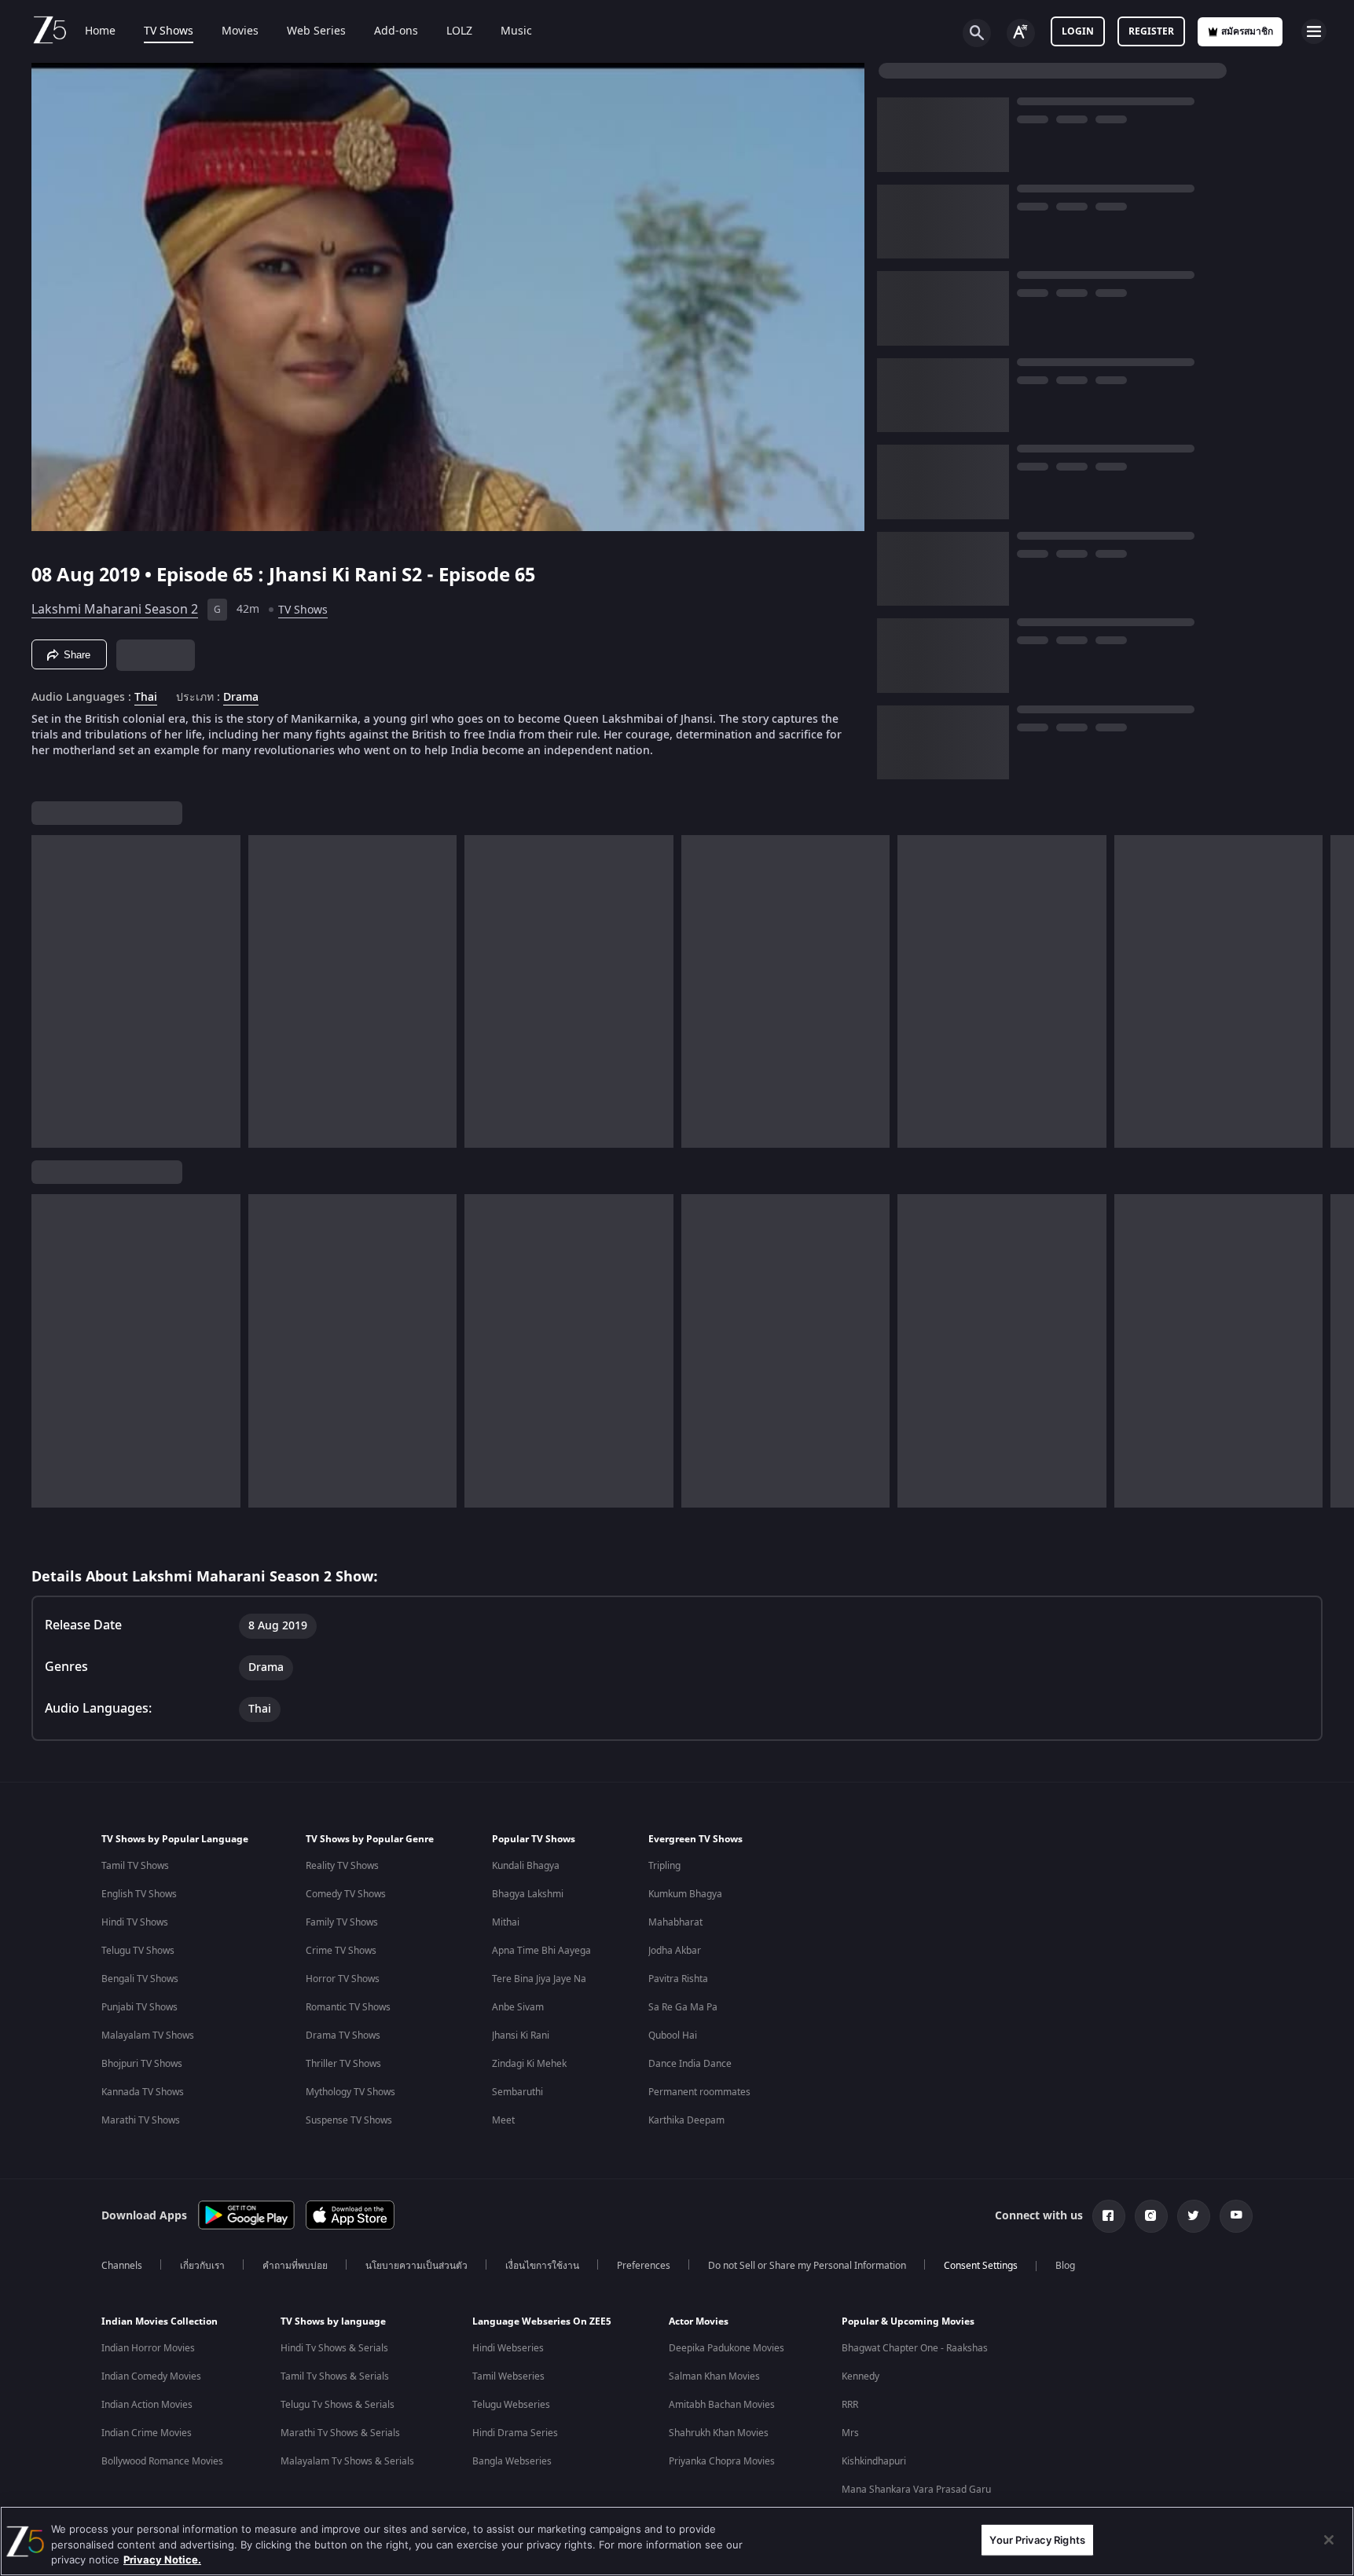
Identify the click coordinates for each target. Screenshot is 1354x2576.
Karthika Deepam (686, 2120)
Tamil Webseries (508, 2376)
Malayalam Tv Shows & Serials (347, 2461)
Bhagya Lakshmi (528, 1894)
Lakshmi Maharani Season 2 (115, 610)
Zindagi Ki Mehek (529, 2064)
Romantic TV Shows (348, 2007)
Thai (146, 698)
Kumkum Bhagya (685, 1894)
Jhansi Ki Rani (521, 2036)
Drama (241, 698)
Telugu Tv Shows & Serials (338, 2405)
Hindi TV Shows (135, 1922)
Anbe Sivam (518, 2007)
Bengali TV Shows (140, 1979)
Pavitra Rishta (678, 1979)
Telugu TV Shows (138, 1951)
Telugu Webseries (511, 2405)
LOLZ (459, 31)
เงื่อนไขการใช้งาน (542, 2266)
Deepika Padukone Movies (727, 2348)
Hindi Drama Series (515, 2433)
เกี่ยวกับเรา (202, 2266)
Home (100, 31)
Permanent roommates (699, 2092)
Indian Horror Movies (148, 2348)
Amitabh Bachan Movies (722, 2405)
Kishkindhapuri (874, 2461)
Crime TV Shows (341, 1951)
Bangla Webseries (512, 2461)
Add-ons (396, 31)
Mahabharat (675, 1922)
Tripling (664, 1866)
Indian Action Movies (147, 2405)
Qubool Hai (673, 2036)
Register (1151, 31)
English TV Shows (139, 1894)
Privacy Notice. (162, 2560)
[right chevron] (1337, 991)
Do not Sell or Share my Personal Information (807, 2266)
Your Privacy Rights (1037, 2539)
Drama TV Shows (343, 2036)
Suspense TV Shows (349, 2120)
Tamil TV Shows (135, 1866)
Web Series (316, 31)
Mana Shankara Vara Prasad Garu (916, 2490)
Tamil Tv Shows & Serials (335, 2376)
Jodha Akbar (675, 1951)
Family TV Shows (342, 1922)
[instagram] (1151, 2216)
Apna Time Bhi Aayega (541, 1951)
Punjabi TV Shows (139, 2007)
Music (516, 31)
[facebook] (1109, 2216)
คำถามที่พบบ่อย (295, 2266)
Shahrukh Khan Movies (719, 2433)
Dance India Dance (690, 2064)
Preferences (644, 2266)
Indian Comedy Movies (151, 2376)
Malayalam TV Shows (148, 2036)
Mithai (506, 1922)
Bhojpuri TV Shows (142, 2064)
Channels (122, 2266)
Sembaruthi (517, 2092)
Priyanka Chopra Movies (722, 2461)
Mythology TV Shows (350, 2092)
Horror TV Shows (343, 1979)
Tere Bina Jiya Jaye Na (539, 1979)
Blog (1065, 2266)
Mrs (850, 2433)
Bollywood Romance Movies (162, 2461)
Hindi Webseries (508, 2348)
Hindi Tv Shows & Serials (334, 2348)
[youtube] (1236, 2216)
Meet (503, 2120)
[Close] (1329, 2540)
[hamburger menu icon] (1314, 31)
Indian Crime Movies (147, 2433)
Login (1078, 31)
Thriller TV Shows (343, 2064)
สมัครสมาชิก (1247, 31)
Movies (240, 31)
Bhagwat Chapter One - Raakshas (915, 2348)
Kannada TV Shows (143, 2092)
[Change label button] (1021, 33)
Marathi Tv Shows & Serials (340, 2433)
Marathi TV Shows (141, 2120)
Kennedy (860, 2376)
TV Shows (169, 31)
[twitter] (1194, 2216)
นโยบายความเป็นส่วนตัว (416, 2266)
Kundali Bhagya (526, 1866)
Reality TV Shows (342, 1866)
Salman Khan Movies (714, 2376)
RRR (850, 2405)
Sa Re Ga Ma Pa (683, 2007)
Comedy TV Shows (346, 1894)
